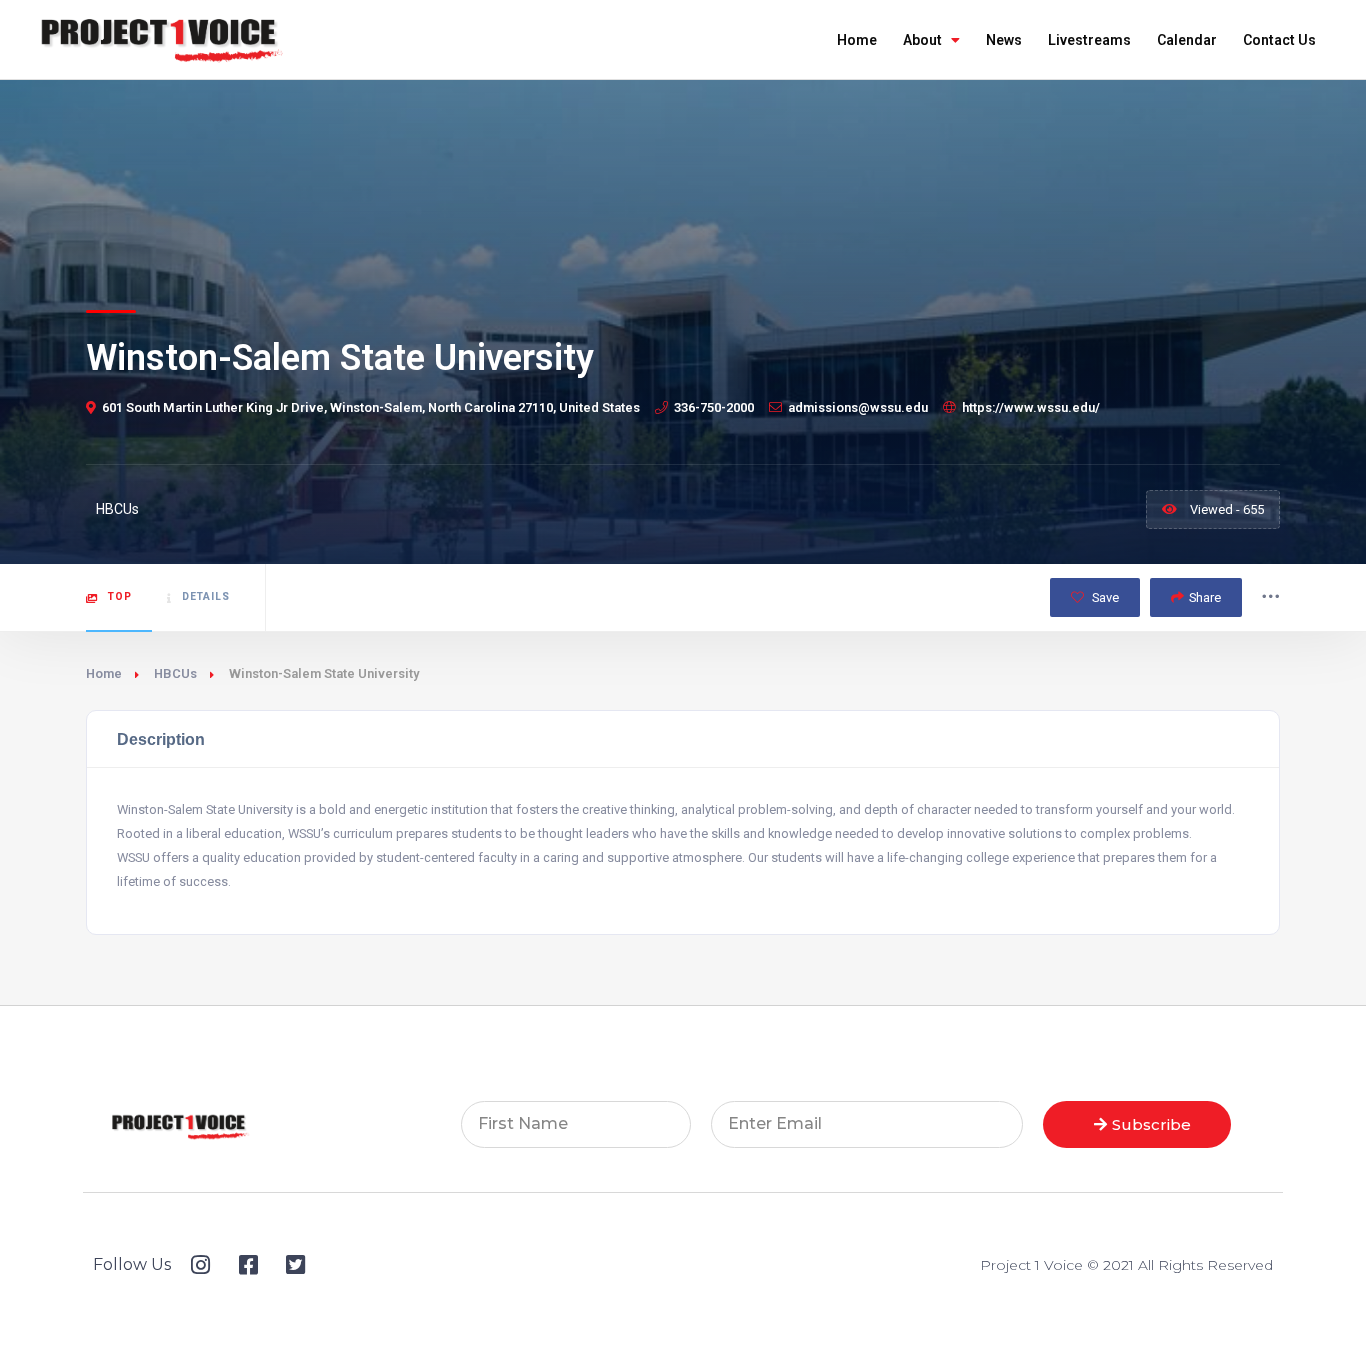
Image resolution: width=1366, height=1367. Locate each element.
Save (1104, 597)
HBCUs (175, 673)
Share (1205, 597)
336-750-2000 (714, 407)
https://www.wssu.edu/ (1031, 407)
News (1004, 40)
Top (120, 596)
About (922, 40)
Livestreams (1089, 40)
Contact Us (1279, 40)
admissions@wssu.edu (858, 407)
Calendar (1187, 40)
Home (857, 40)
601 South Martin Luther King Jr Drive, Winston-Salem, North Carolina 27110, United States (371, 407)
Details (206, 596)
